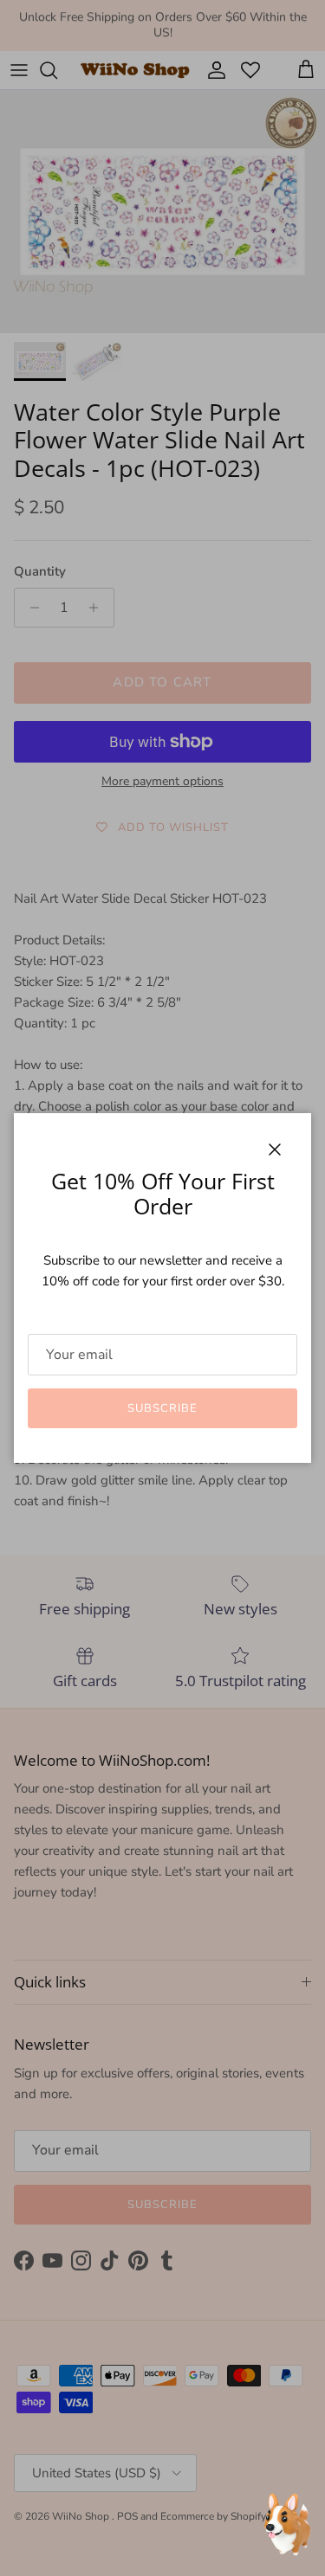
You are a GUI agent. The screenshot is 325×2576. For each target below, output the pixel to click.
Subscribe (162, 1408)
